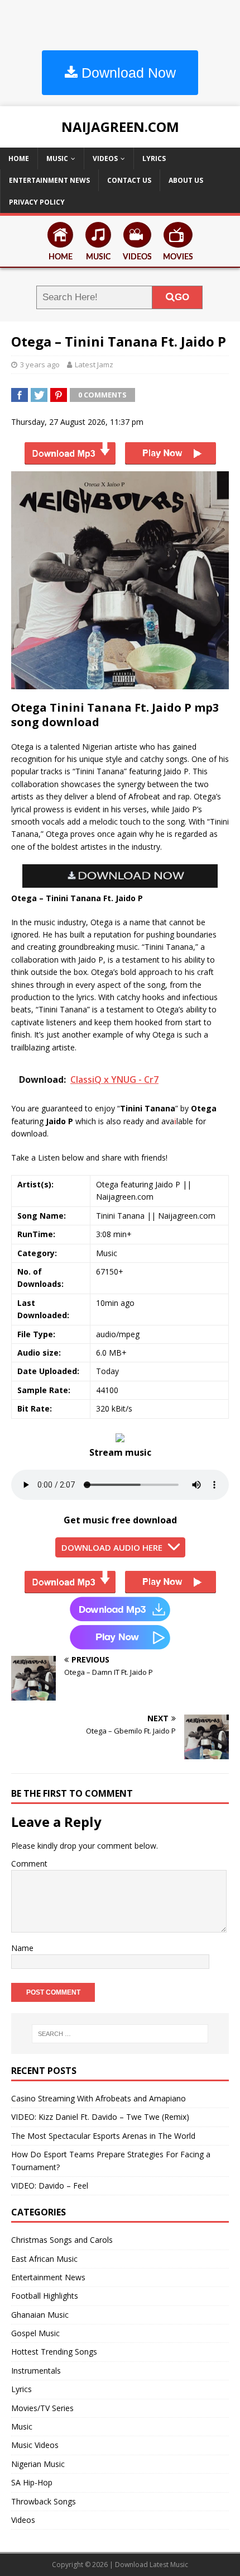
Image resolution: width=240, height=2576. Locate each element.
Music (57, 158)
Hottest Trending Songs (54, 2352)
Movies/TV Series (42, 2408)
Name (22, 1948)
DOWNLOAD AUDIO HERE (112, 1547)
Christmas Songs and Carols (62, 2240)
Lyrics (154, 158)
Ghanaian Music (40, 2315)
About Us (186, 180)
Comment (29, 1864)
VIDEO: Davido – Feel (50, 2186)
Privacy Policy (37, 202)
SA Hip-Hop (32, 2482)
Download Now (127, 73)
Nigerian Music (38, 2464)
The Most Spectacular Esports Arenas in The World (103, 2136)
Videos (105, 158)
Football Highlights (45, 2296)
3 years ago (40, 364)
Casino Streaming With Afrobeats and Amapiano (99, 2098)
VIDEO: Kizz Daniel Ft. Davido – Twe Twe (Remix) (100, 2117)
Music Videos (35, 2445)
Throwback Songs (44, 2501)
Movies (178, 257)
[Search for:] (120, 2034)
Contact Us (129, 180)
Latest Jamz (94, 364)
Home (19, 158)
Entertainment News (49, 180)
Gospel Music (35, 2333)
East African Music (44, 2259)
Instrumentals (36, 2371)
